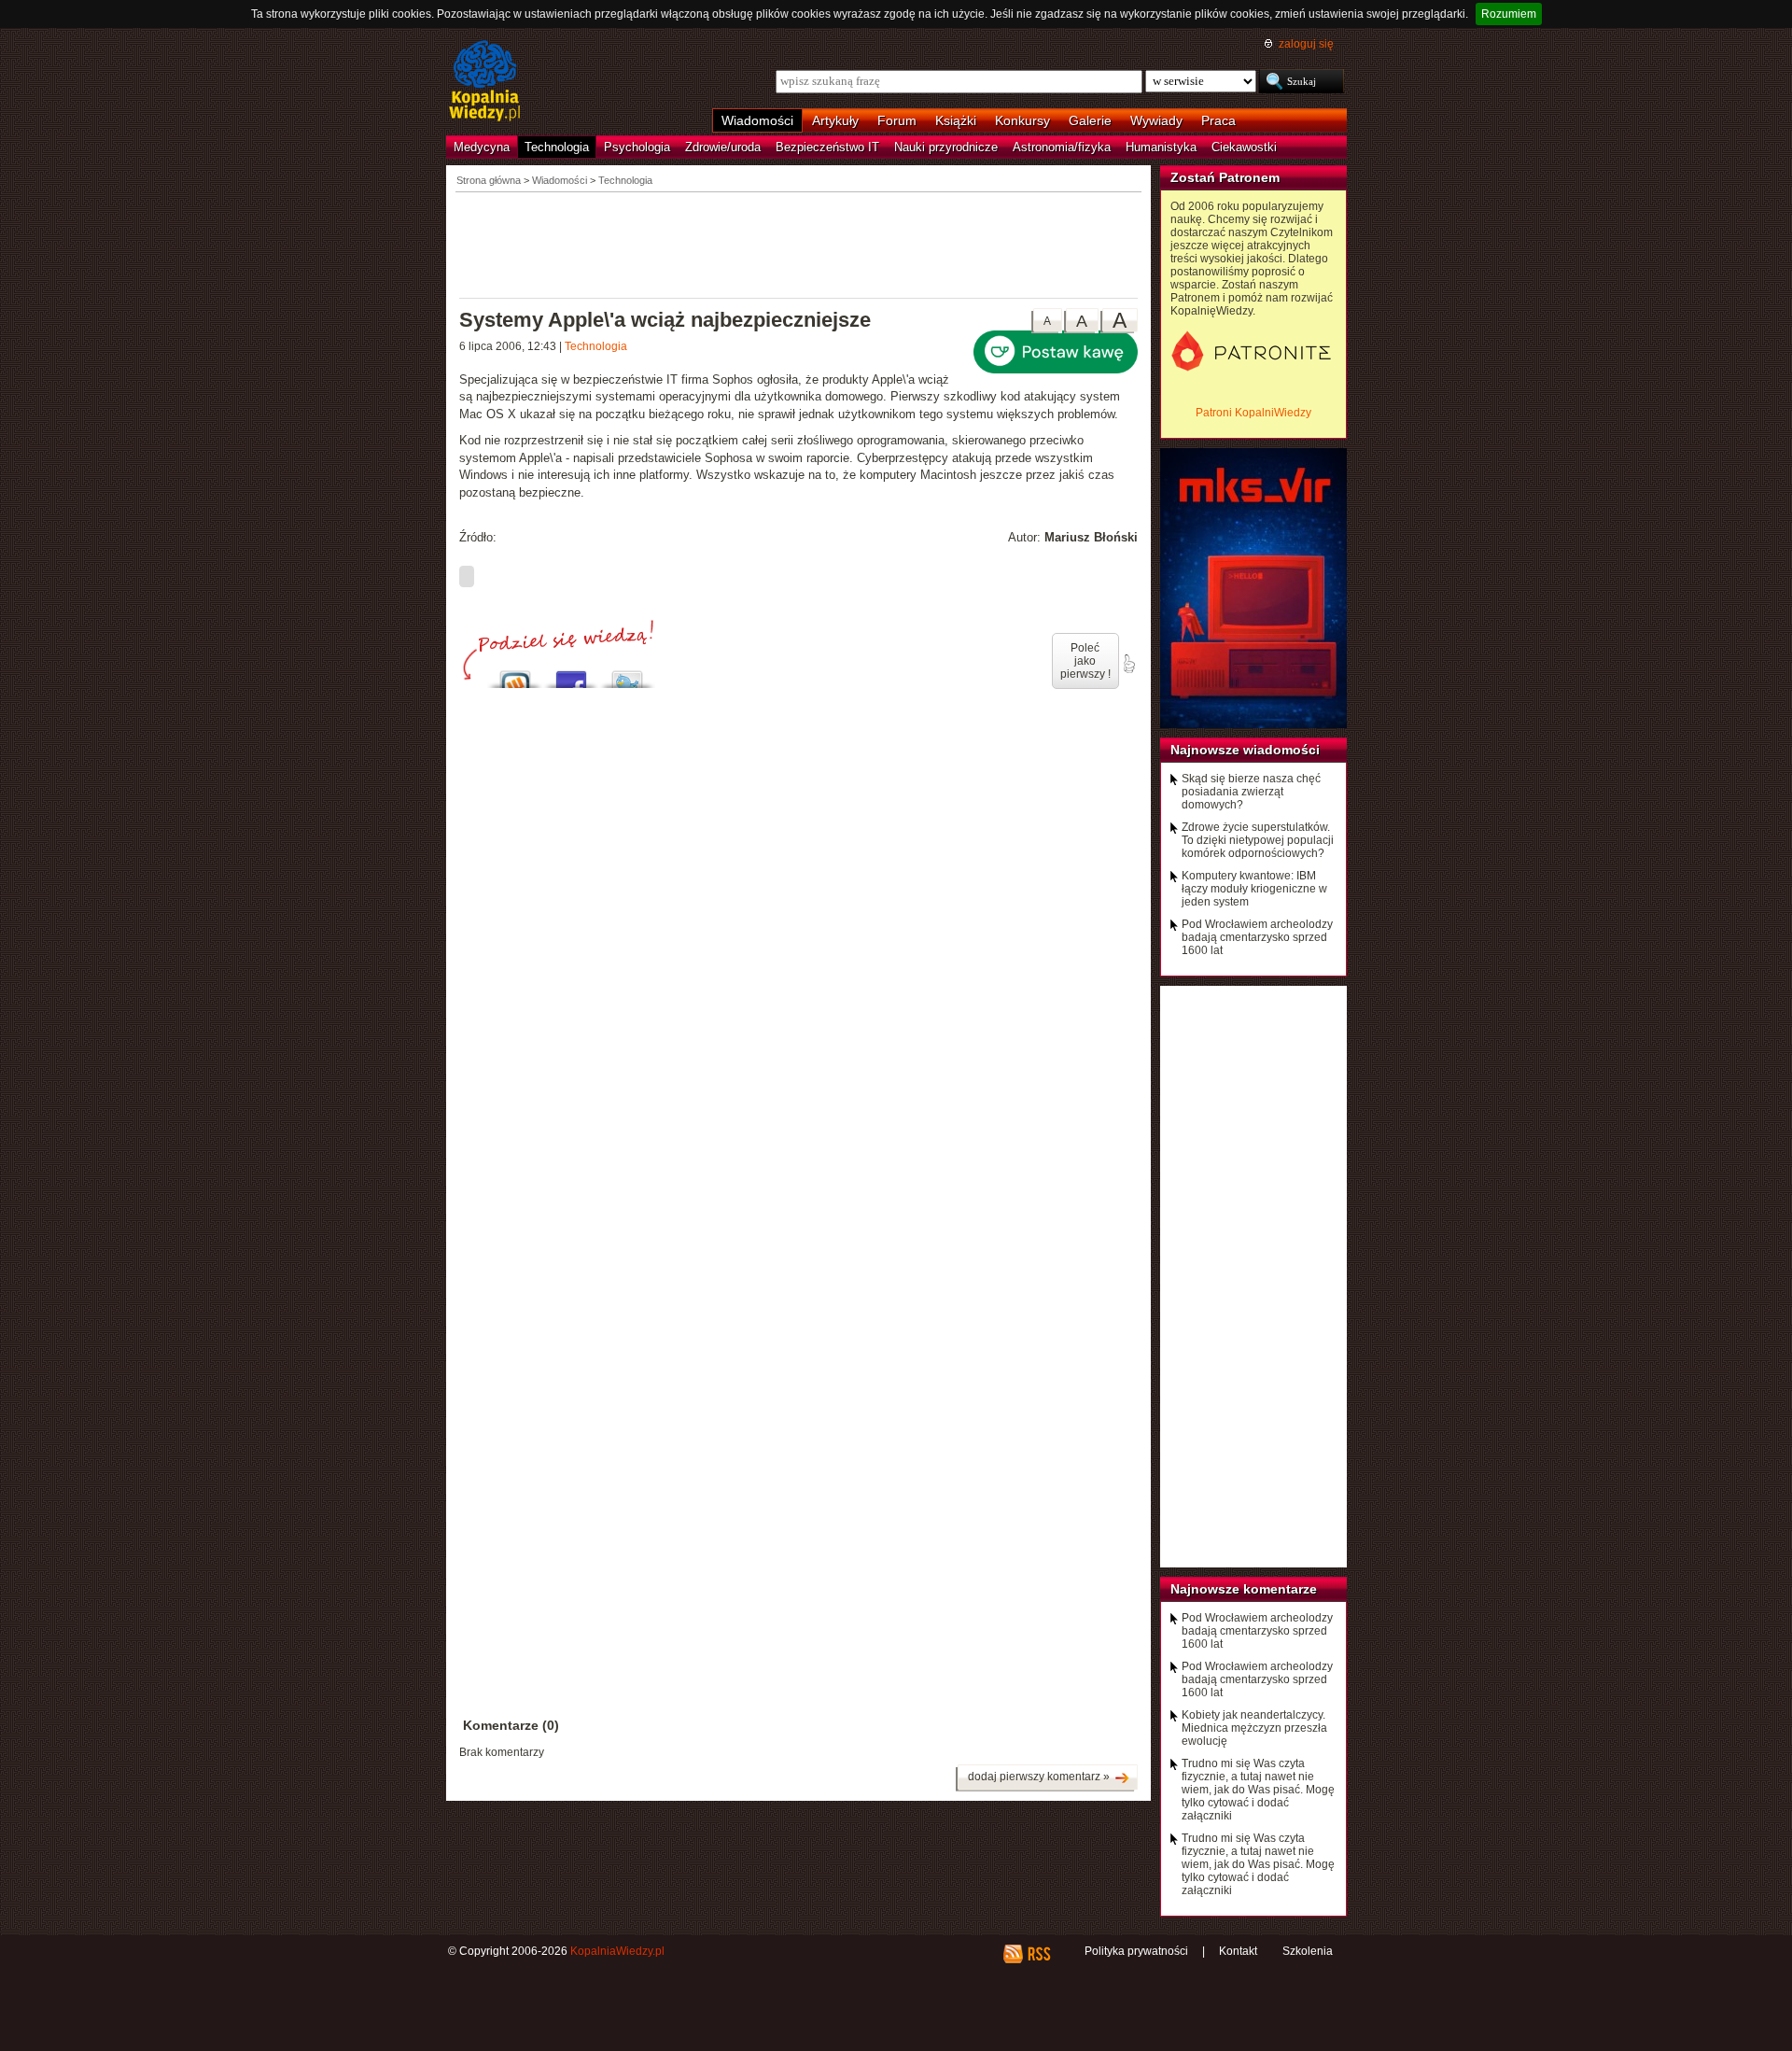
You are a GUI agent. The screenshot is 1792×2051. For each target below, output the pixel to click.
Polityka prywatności (1136, 1951)
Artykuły (835, 120)
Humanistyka (1161, 147)
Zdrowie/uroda (723, 147)
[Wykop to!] (515, 674)
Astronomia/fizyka (1062, 147)
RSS (1038, 1954)
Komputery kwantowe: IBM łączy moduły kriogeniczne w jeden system (1254, 889)
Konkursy (1022, 120)
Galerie (1090, 120)
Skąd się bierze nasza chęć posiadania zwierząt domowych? (1251, 792)
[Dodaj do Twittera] (627, 674)
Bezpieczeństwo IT (827, 147)
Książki (956, 120)
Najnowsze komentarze (1244, 1589)
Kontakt (1238, 1951)
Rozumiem (1509, 14)
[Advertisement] (799, 244)
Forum (897, 120)
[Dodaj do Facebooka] (571, 674)
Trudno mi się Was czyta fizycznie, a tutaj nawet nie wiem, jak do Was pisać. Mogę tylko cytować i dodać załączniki (1258, 1790)
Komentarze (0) (511, 1725)
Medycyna (482, 147)
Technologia (557, 147)
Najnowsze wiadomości (1245, 750)
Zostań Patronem (1225, 177)
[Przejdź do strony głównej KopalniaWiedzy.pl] (485, 82)
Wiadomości (757, 120)
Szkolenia (1308, 1951)
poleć (1128, 664)
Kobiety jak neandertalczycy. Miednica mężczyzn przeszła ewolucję (1254, 1728)
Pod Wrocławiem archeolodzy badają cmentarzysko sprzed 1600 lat (1257, 937)
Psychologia (637, 147)
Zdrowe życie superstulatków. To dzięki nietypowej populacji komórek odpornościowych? (1258, 840)
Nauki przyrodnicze (946, 147)
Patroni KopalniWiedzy (1253, 413)
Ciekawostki (1244, 147)
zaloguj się (1306, 44)
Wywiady (1156, 120)
